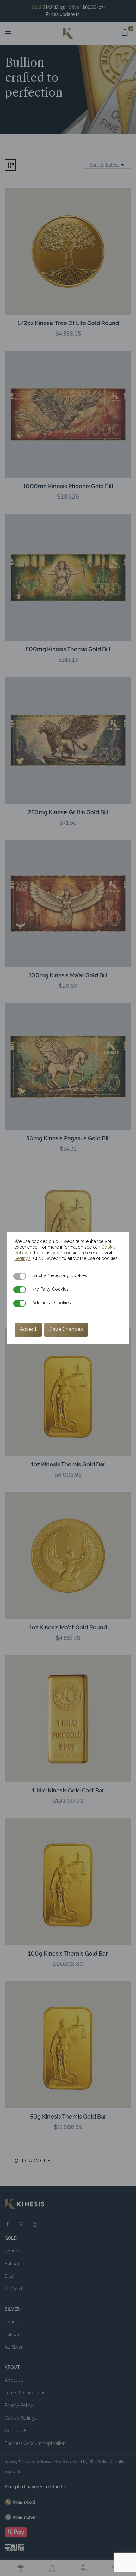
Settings (23, 1258)
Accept (28, 1329)
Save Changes (66, 1329)
